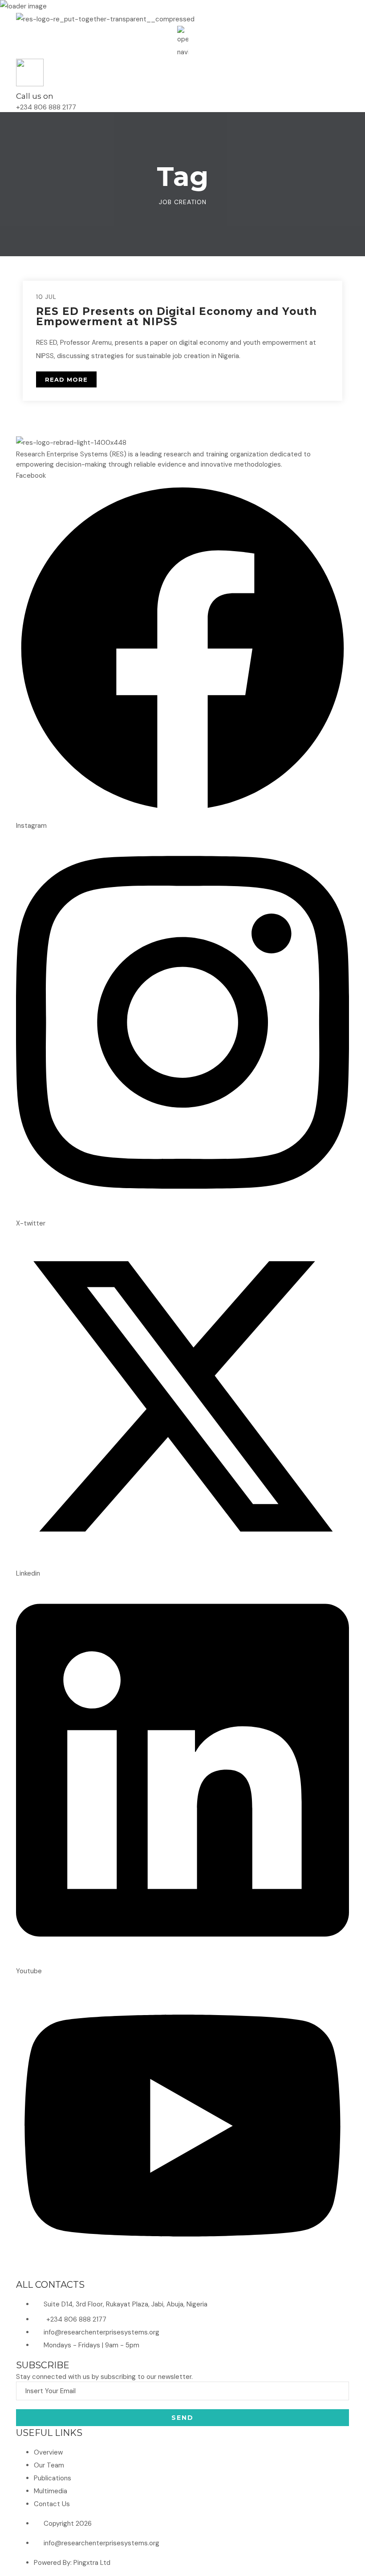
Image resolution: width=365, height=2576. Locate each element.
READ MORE (66, 379)
